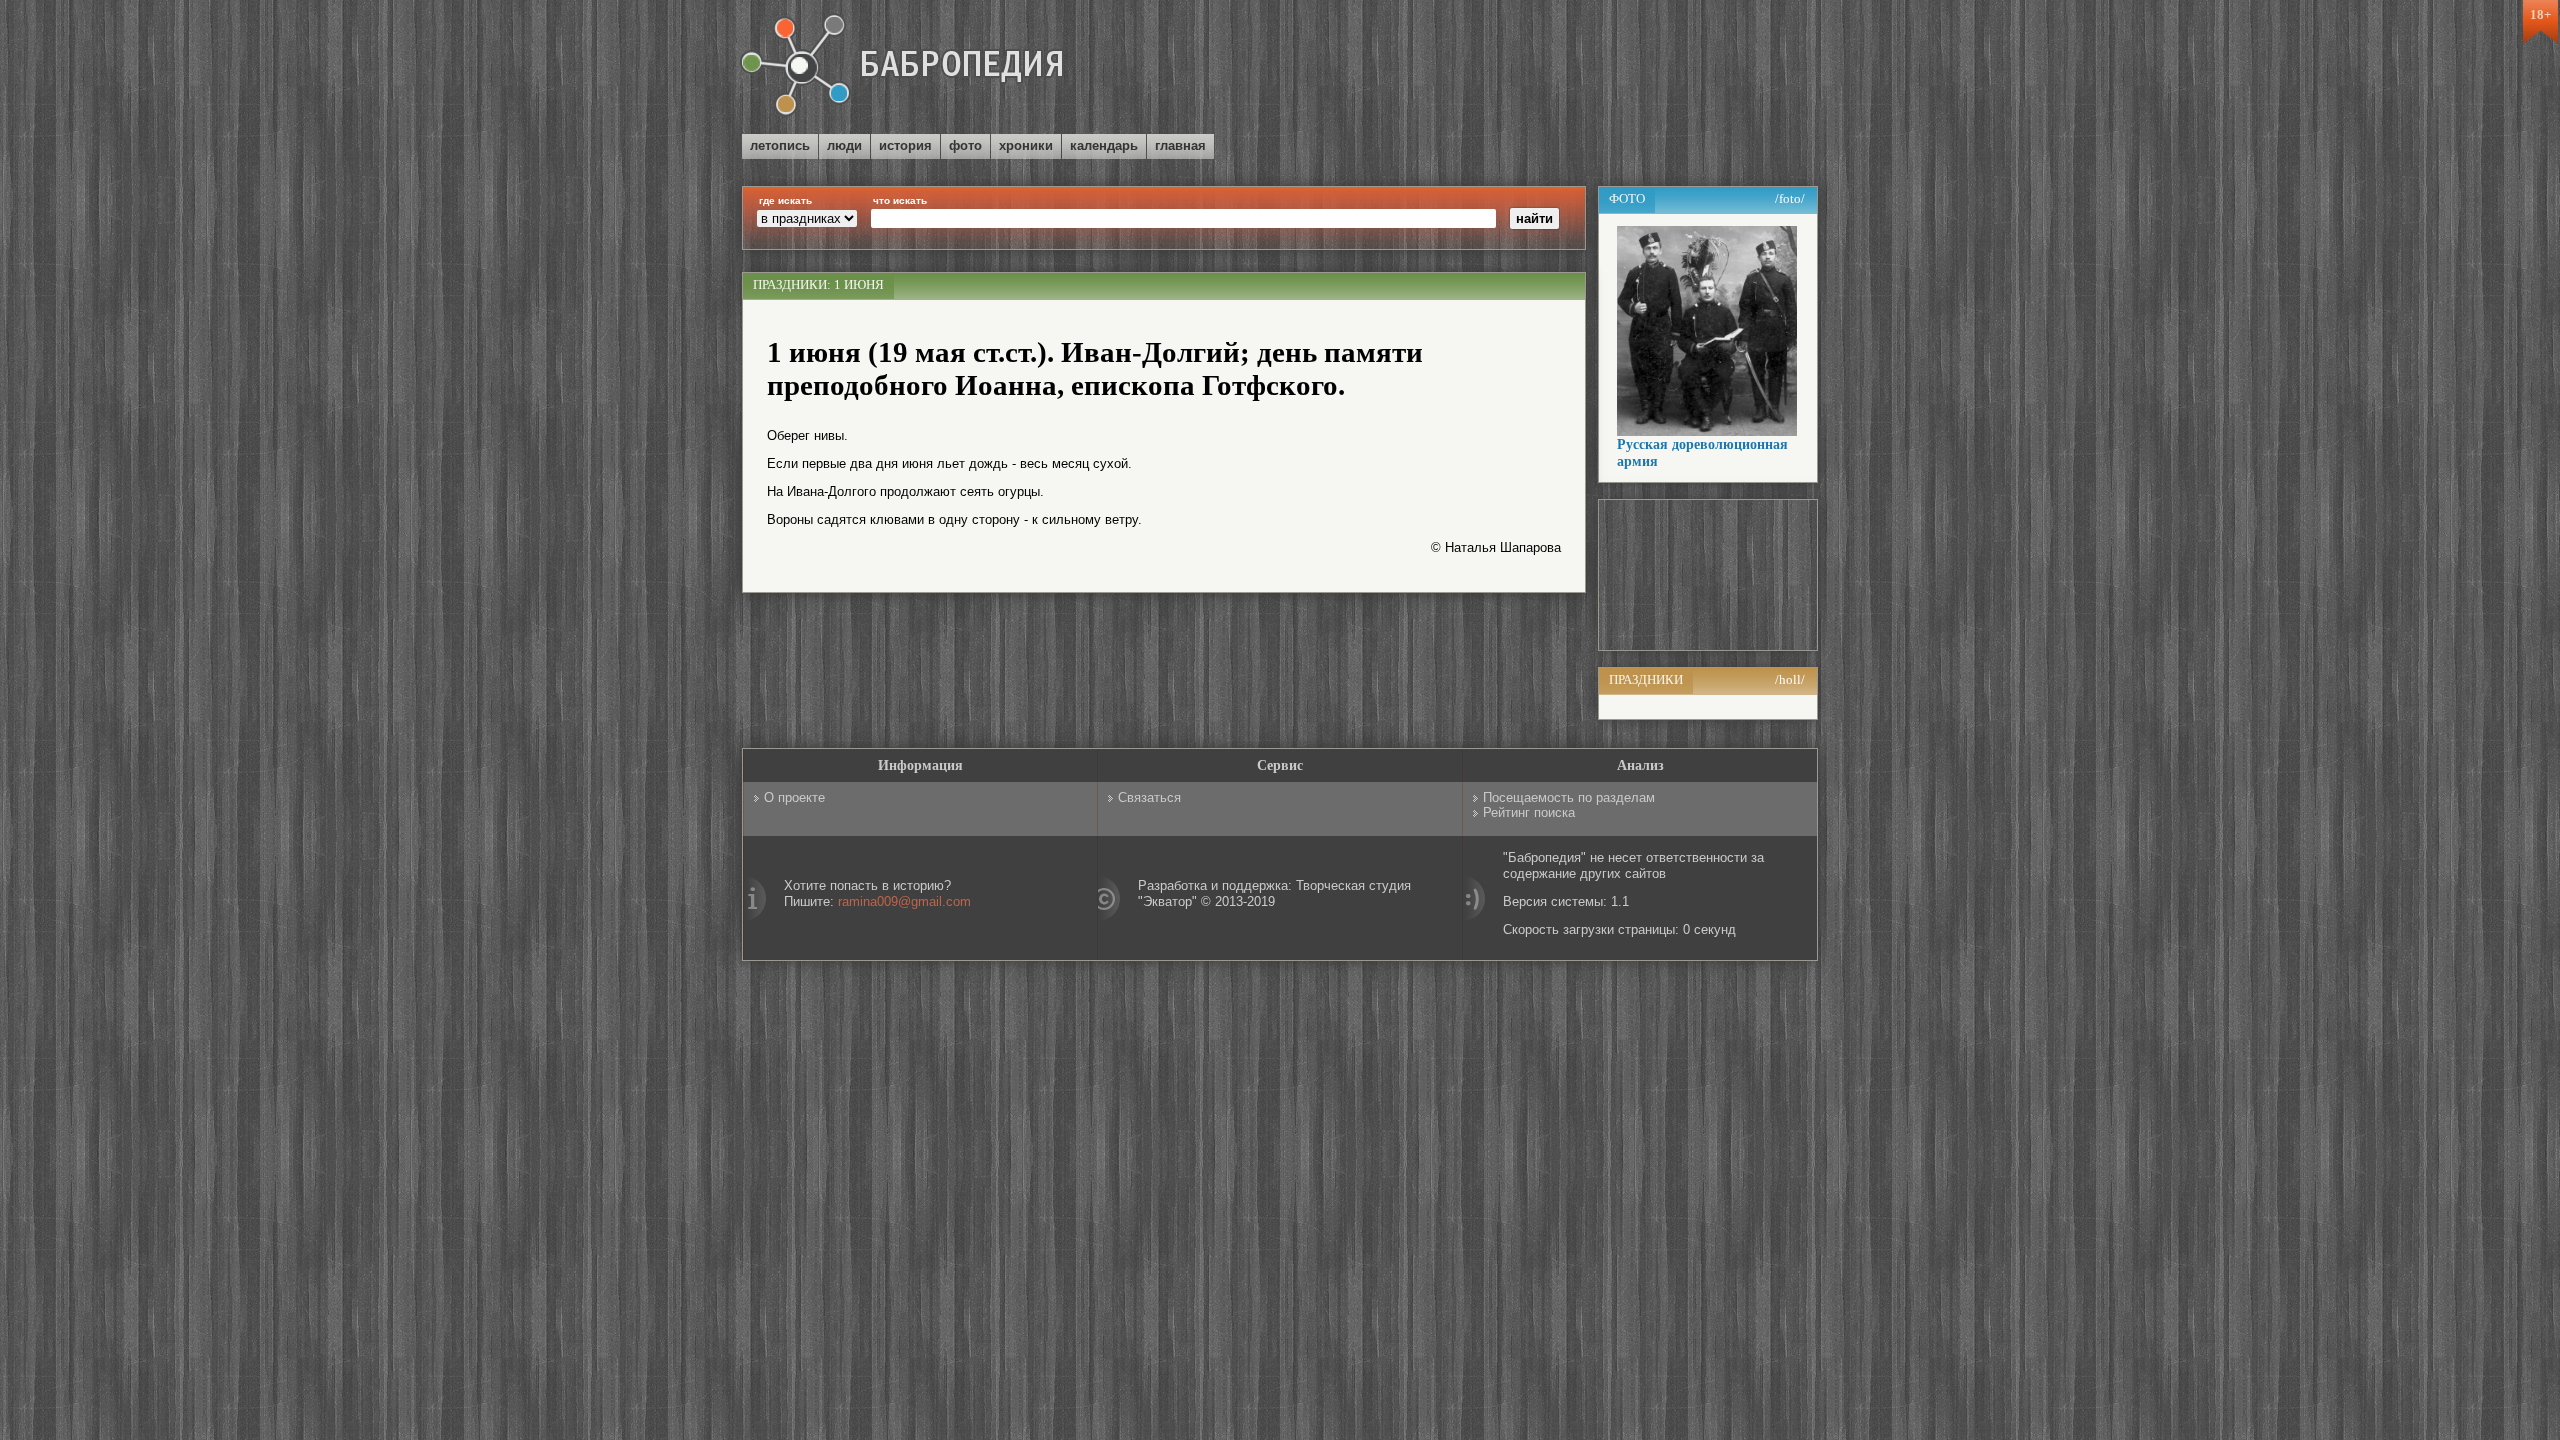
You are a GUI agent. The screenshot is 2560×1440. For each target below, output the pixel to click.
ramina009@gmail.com (904, 901)
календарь (1104, 145)
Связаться (1149, 797)
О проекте (794, 797)
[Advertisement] (1584, 69)
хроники (1026, 145)
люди (844, 145)
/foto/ (1790, 198)
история (905, 145)
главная (1180, 145)
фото (965, 145)
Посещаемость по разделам (1569, 797)
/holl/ (1790, 679)
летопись (780, 145)
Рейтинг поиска (1529, 812)
